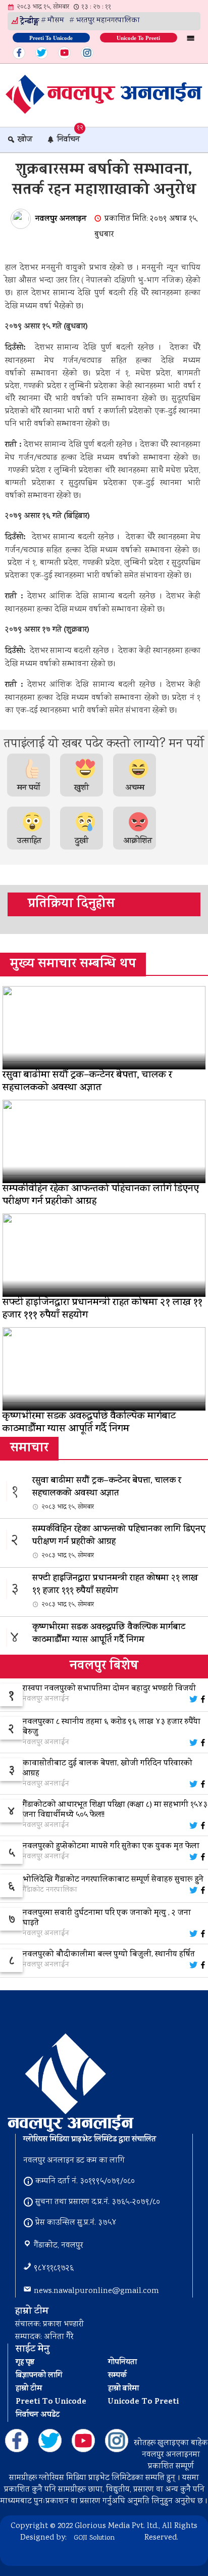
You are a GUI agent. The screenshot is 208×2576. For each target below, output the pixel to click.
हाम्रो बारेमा (123, 2389)
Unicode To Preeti (138, 37)
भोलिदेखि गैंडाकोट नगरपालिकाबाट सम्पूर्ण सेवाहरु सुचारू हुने (113, 1880)
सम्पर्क (117, 2376)
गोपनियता (122, 2363)
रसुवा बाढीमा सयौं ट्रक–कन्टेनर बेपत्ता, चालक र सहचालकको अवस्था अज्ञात (107, 1493)
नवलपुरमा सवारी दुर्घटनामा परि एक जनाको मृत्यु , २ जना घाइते (107, 1918)
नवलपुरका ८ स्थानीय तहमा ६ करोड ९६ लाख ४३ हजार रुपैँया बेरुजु (112, 1727)
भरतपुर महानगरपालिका (108, 21)
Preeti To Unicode (51, 37)
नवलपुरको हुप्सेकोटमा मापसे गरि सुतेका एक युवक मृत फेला (111, 1847)
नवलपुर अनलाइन (61, 219)
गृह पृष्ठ (25, 2363)
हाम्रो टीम (29, 2389)
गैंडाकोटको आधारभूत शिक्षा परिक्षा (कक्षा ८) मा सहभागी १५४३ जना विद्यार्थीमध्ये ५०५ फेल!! (115, 1810)
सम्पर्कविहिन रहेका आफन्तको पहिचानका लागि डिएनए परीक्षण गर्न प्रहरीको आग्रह (119, 1542)
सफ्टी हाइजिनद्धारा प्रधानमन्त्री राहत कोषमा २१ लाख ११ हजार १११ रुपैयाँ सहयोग (115, 1591)
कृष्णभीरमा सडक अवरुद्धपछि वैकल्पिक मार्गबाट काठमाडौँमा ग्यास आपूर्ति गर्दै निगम (109, 1640)
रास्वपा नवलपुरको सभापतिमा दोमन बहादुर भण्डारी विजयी (109, 1689)
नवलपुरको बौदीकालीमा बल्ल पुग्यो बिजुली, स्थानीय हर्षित (109, 1955)
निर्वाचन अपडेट (38, 2415)
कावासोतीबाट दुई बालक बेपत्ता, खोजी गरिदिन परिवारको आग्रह (108, 1769)
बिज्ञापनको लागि (39, 2376)
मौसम (56, 21)
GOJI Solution (94, 2538)
